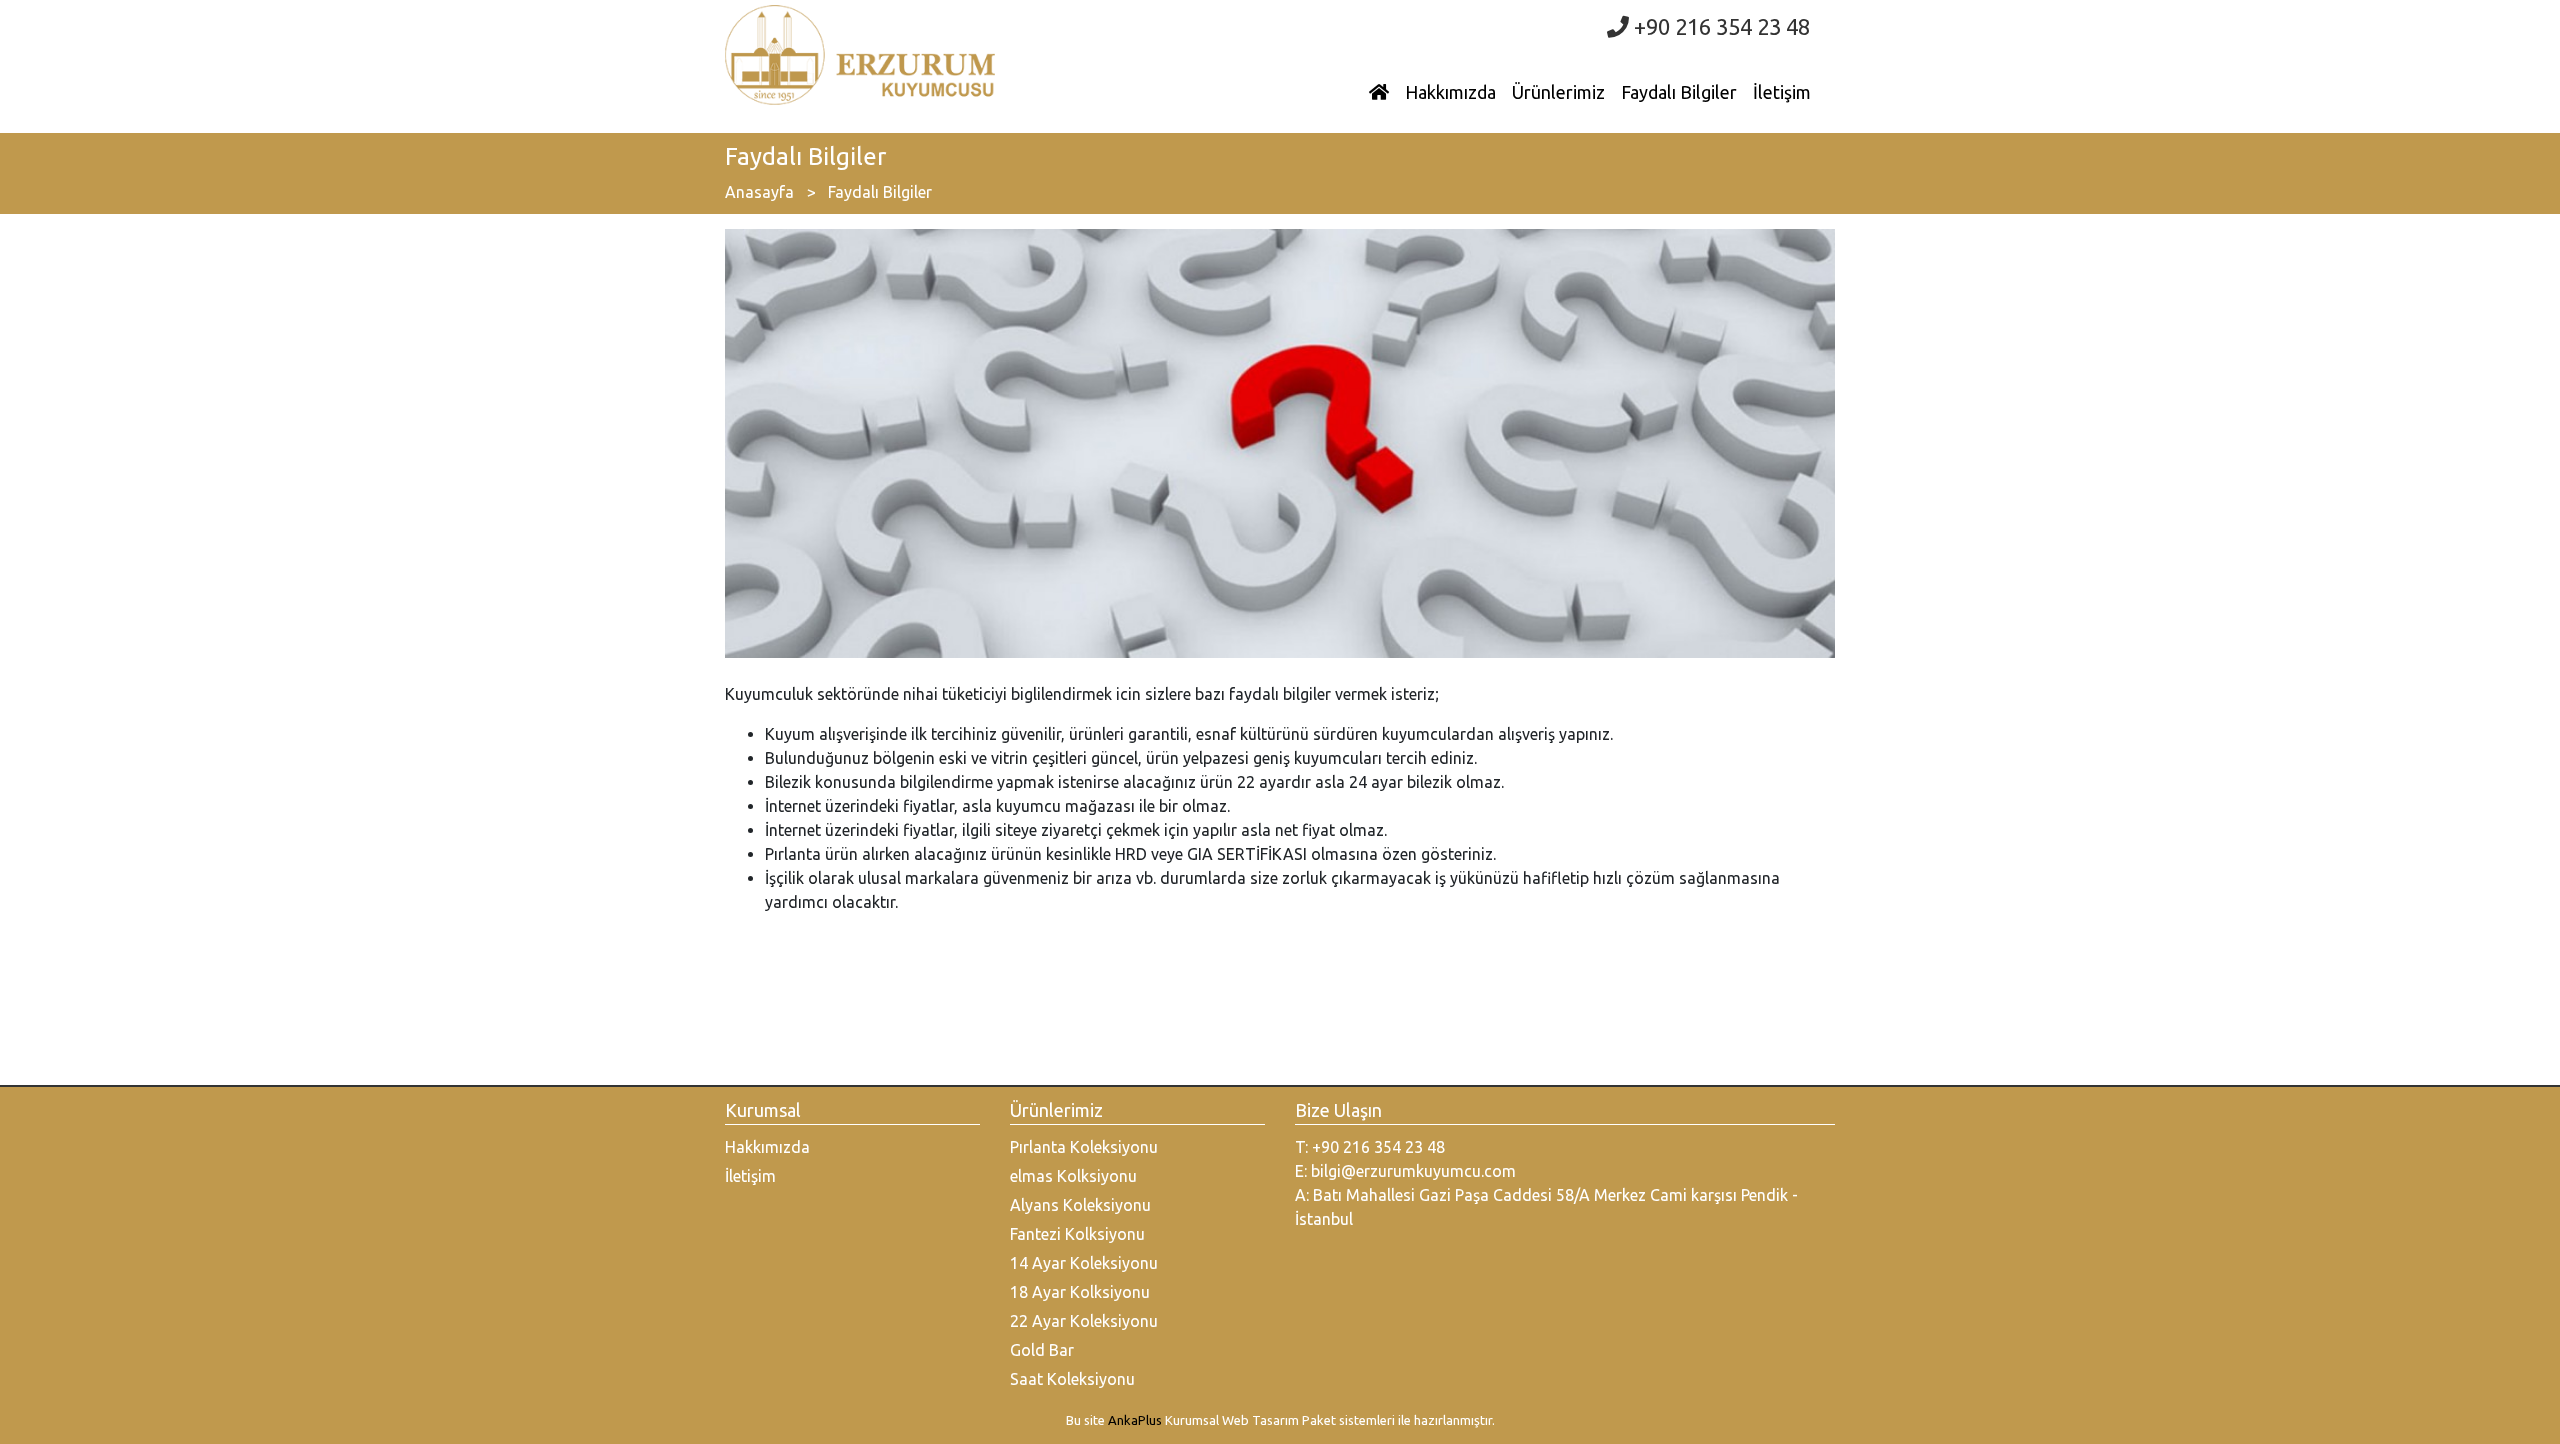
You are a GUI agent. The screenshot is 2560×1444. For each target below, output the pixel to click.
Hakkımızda (1450, 92)
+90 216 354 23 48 (1719, 26)
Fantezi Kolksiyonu (1077, 1234)
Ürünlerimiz (1558, 92)
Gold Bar (1042, 1350)
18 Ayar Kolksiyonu (1080, 1292)
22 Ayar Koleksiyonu (1084, 1321)
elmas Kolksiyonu (1073, 1176)
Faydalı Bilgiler (1679, 92)
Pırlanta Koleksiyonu (1084, 1147)
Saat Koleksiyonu (1072, 1379)
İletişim (1782, 92)
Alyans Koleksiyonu (1080, 1205)
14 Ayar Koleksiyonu (1084, 1263)
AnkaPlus (1135, 1420)
